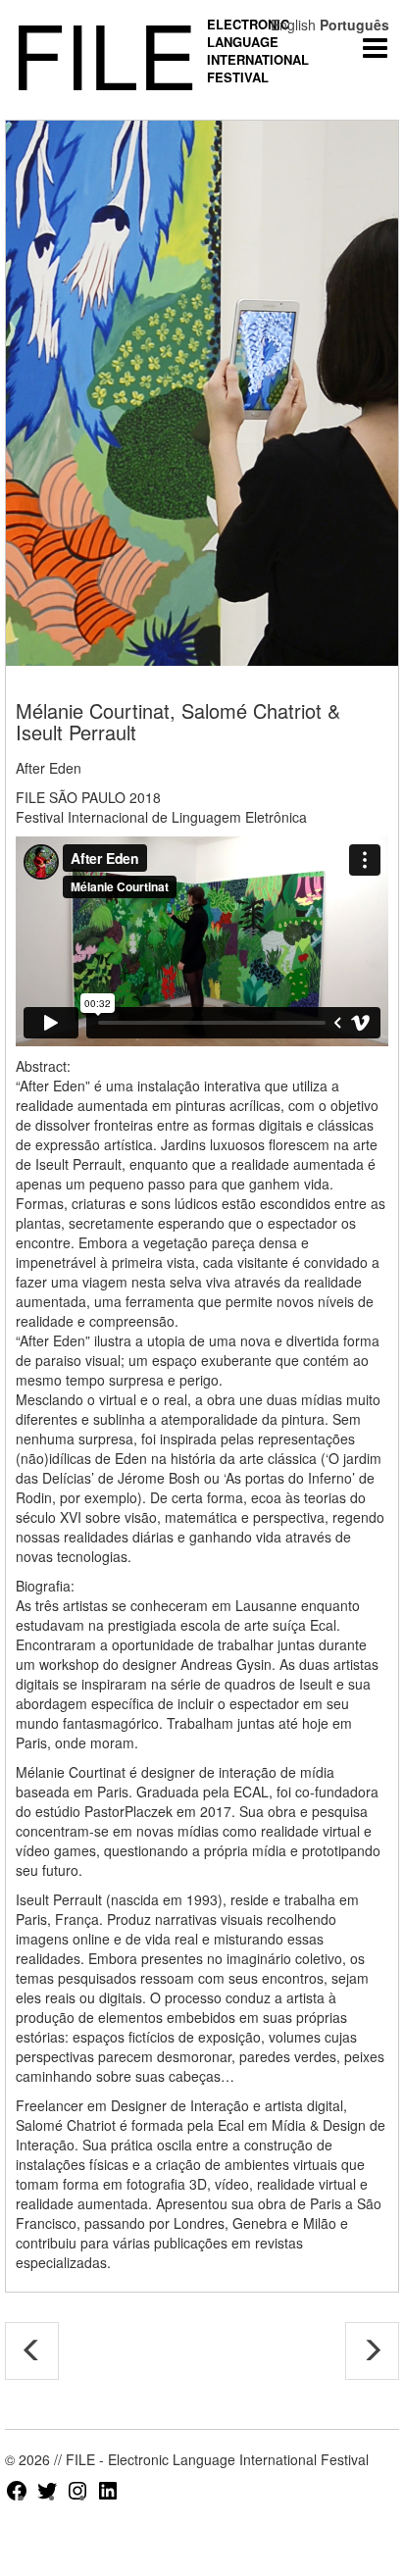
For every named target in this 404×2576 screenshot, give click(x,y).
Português (354, 25)
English (293, 25)
